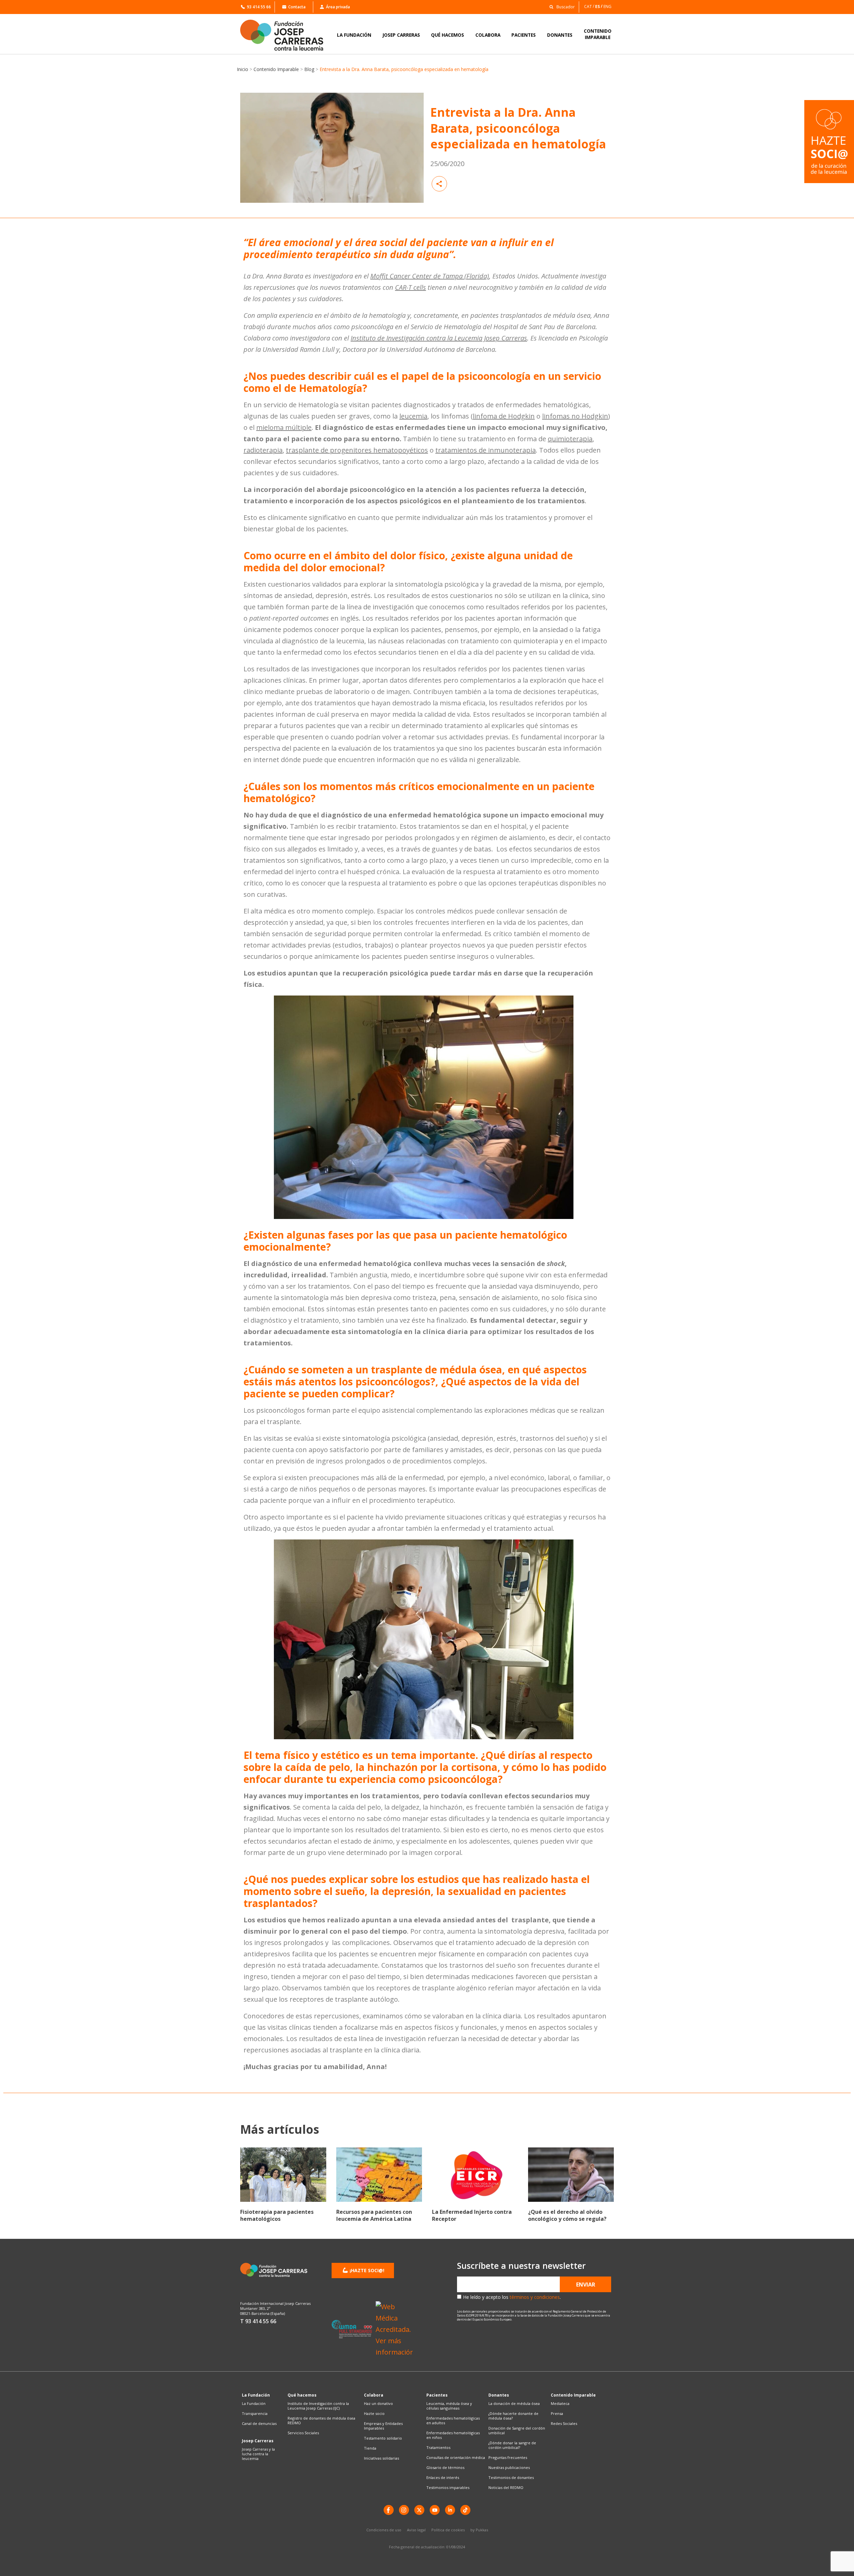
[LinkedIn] (450, 2510)
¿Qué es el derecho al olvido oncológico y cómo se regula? (567, 2215)
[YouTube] (435, 2510)
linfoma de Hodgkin (504, 416)
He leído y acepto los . (512, 2297)
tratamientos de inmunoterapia (486, 450)
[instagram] (404, 2510)
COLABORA (488, 35)
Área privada (338, 7)
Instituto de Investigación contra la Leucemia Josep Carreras (439, 338)
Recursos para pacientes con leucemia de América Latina (374, 2215)
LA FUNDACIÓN (354, 35)
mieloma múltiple (284, 427)
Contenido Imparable (276, 69)
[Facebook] (389, 2510)
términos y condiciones (535, 2297)
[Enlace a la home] (286, 35)
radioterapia (263, 450)
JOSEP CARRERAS (401, 35)
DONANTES (560, 35)
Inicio (243, 69)
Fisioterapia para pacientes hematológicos (277, 2215)
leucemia (413, 416)
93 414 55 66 (259, 7)
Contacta (297, 7)
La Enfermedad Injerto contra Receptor (472, 2215)
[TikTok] (465, 2510)
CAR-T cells (410, 287)
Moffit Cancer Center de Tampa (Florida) (430, 276)
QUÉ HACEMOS (448, 35)
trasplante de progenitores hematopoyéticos (357, 450)
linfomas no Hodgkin (575, 416)
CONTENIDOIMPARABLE (598, 34)
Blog (309, 69)
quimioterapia (570, 439)
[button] (560, 7)
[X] (419, 2510)
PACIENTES (524, 35)
